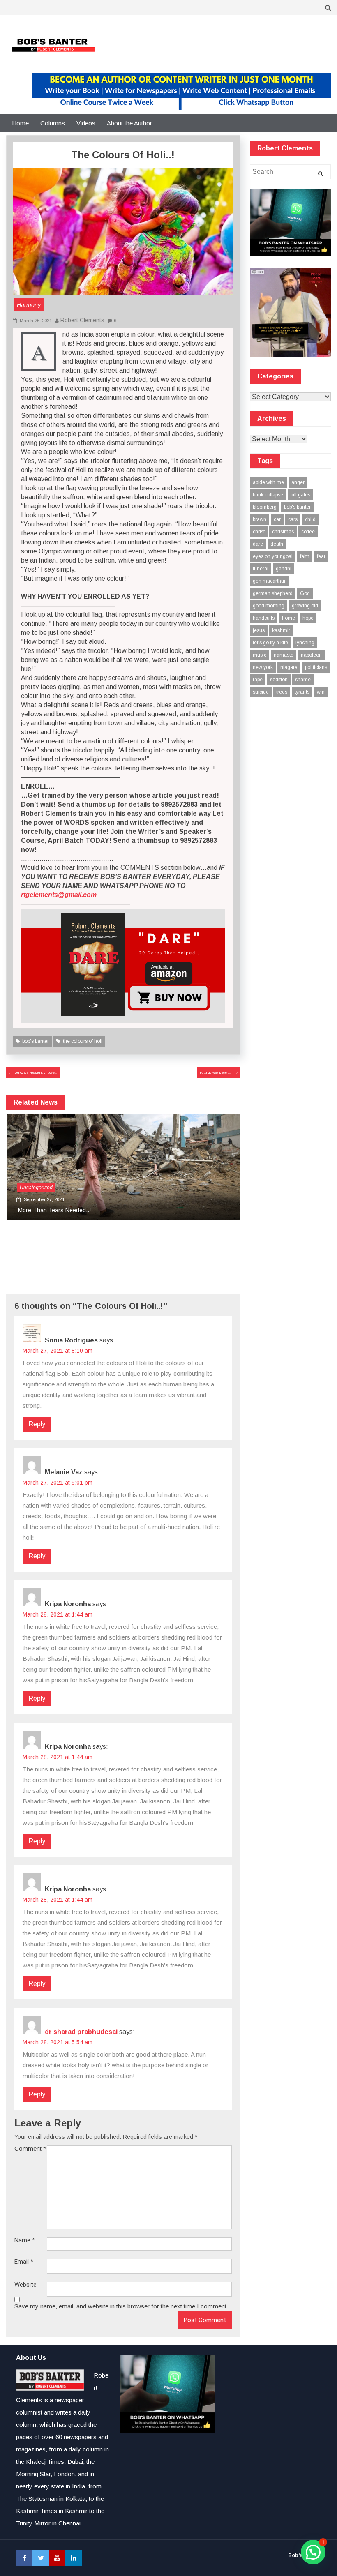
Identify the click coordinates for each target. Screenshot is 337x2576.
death (277, 544)
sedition (279, 680)
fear (321, 556)
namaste (284, 655)
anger (298, 482)
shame (303, 680)
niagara (289, 667)
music (260, 655)
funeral (261, 569)
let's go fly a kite (270, 643)
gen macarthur (269, 581)
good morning (269, 606)
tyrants (302, 692)
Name (25, 2240)
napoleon (311, 655)
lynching (305, 643)
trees (282, 692)
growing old (305, 606)
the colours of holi (83, 1041)
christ (259, 532)
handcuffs (264, 618)
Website (25, 2285)
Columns (53, 123)
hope (308, 618)
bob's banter (36, 1041)
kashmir (281, 630)
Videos (86, 123)
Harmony (29, 305)
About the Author (129, 123)
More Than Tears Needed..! (54, 1210)
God (305, 593)
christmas (283, 532)
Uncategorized (36, 1188)
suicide (261, 692)
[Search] (320, 174)
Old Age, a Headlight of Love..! (36, 1073)
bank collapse (268, 495)
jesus (259, 630)
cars (293, 519)
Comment (30, 2148)
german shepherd (273, 593)
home (289, 618)
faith (305, 556)
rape (258, 680)
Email (24, 2262)
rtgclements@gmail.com (59, 895)
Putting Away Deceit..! (216, 1073)
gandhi (284, 569)
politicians (316, 667)
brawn (260, 519)
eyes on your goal (273, 556)
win (321, 692)
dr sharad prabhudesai (81, 2032)
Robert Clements (82, 320)
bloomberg (265, 507)
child (310, 519)
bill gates (300, 495)
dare (258, 544)
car (277, 519)
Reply (37, 1424)
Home (20, 123)
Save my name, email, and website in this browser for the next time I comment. (121, 2306)
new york (263, 667)
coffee (308, 532)
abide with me (268, 482)
